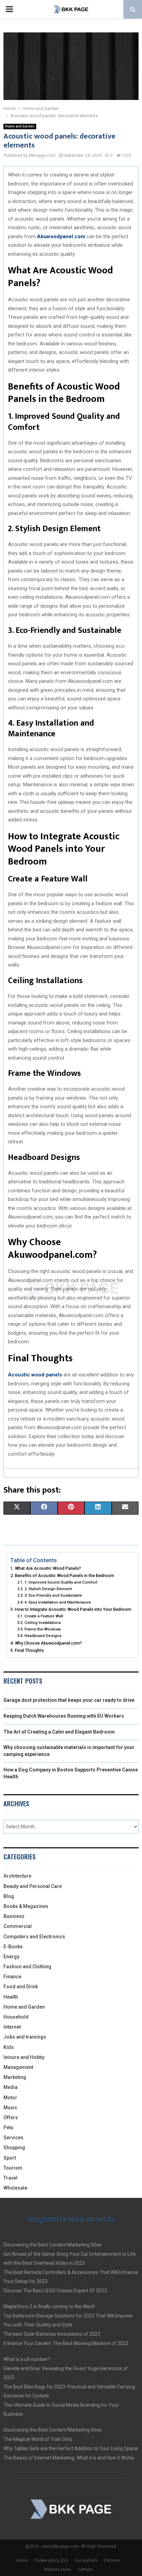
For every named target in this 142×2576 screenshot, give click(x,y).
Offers (11, 2118)
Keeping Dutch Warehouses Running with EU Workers (64, 1716)
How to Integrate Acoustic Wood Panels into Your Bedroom (73, 1609)
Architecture (17, 1876)
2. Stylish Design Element (48, 1589)
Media (11, 2087)
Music (10, 2108)
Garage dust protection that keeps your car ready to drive (69, 1700)
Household (16, 2017)
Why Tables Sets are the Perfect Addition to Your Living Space (71, 2448)
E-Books (13, 1947)
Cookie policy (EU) (51, 2560)
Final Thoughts (29, 1650)
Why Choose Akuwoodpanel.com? (48, 1643)
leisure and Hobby (24, 2057)
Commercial (18, 1926)
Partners (112, 2560)
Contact (85, 2569)
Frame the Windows (43, 1629)
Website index (58, 2569)
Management (18, 2067)
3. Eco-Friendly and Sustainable (53, 1595)
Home (22, 2560)
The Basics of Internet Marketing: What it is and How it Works (69, 2458)
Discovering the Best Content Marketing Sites (53, 2245)
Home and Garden (20, 126)
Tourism (13, 2168)
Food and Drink (21, 1987)
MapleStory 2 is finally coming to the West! (49, 2306)
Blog (9, 1896)
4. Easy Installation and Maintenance (58, 1602)
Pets (8, 2128)
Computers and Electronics (34, 1937)
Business (14, 1916)
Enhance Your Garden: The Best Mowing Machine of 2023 (66, 2343)
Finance (12, 1977)
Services (13, 2138)
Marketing (15, 2077)
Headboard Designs (43, 1636)
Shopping (14, 2148)
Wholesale (15, 2188)
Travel (11, 2178)
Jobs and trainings (25, 2037)
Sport (10, 2158)
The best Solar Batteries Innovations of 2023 (52, 2334)
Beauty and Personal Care (33, 1886)
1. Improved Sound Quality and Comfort (61, 1582)
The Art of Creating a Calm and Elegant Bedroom (59, 1732)
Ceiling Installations (43, 1623)
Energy (11, 1957)
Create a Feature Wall (44, 1616)
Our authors (86, 2560)
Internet (12, 2027)
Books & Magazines (26, 1906)
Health (11, 1997)
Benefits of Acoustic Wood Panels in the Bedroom (64, 1575)
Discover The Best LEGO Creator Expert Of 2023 (55, 2291)
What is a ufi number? (27, 2359)
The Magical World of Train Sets (38, 2439)
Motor (10, 2098)
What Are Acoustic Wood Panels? (48, 1568)
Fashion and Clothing (27, 1967)
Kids (9, 2047)
